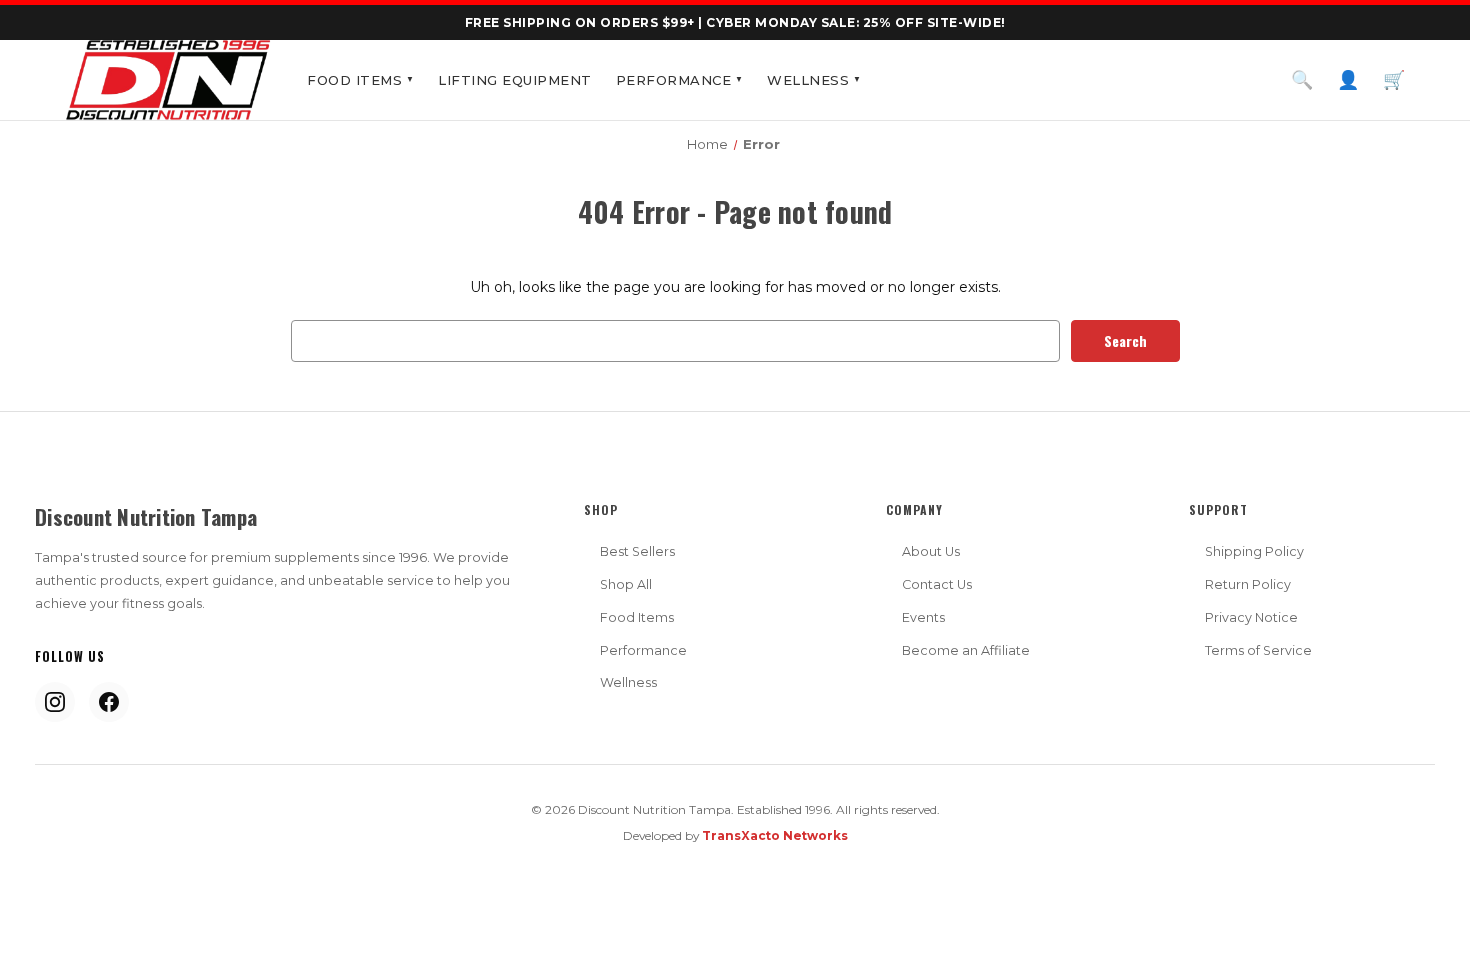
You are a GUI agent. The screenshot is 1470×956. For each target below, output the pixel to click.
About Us (931, 551)
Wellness (814, 80)
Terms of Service (1258, 650)
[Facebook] (109, 702)
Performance (680, 80)
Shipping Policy (1254, 551)
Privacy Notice (1251, 617)
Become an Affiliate (966, 650)
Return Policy (1248, 584)
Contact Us (937, 584)
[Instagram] (55, 702)
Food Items (360, 80)
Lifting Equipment (515, 80)
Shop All (626, 584)
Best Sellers (637, 551)
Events (923, 617)
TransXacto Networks (775, 835)
